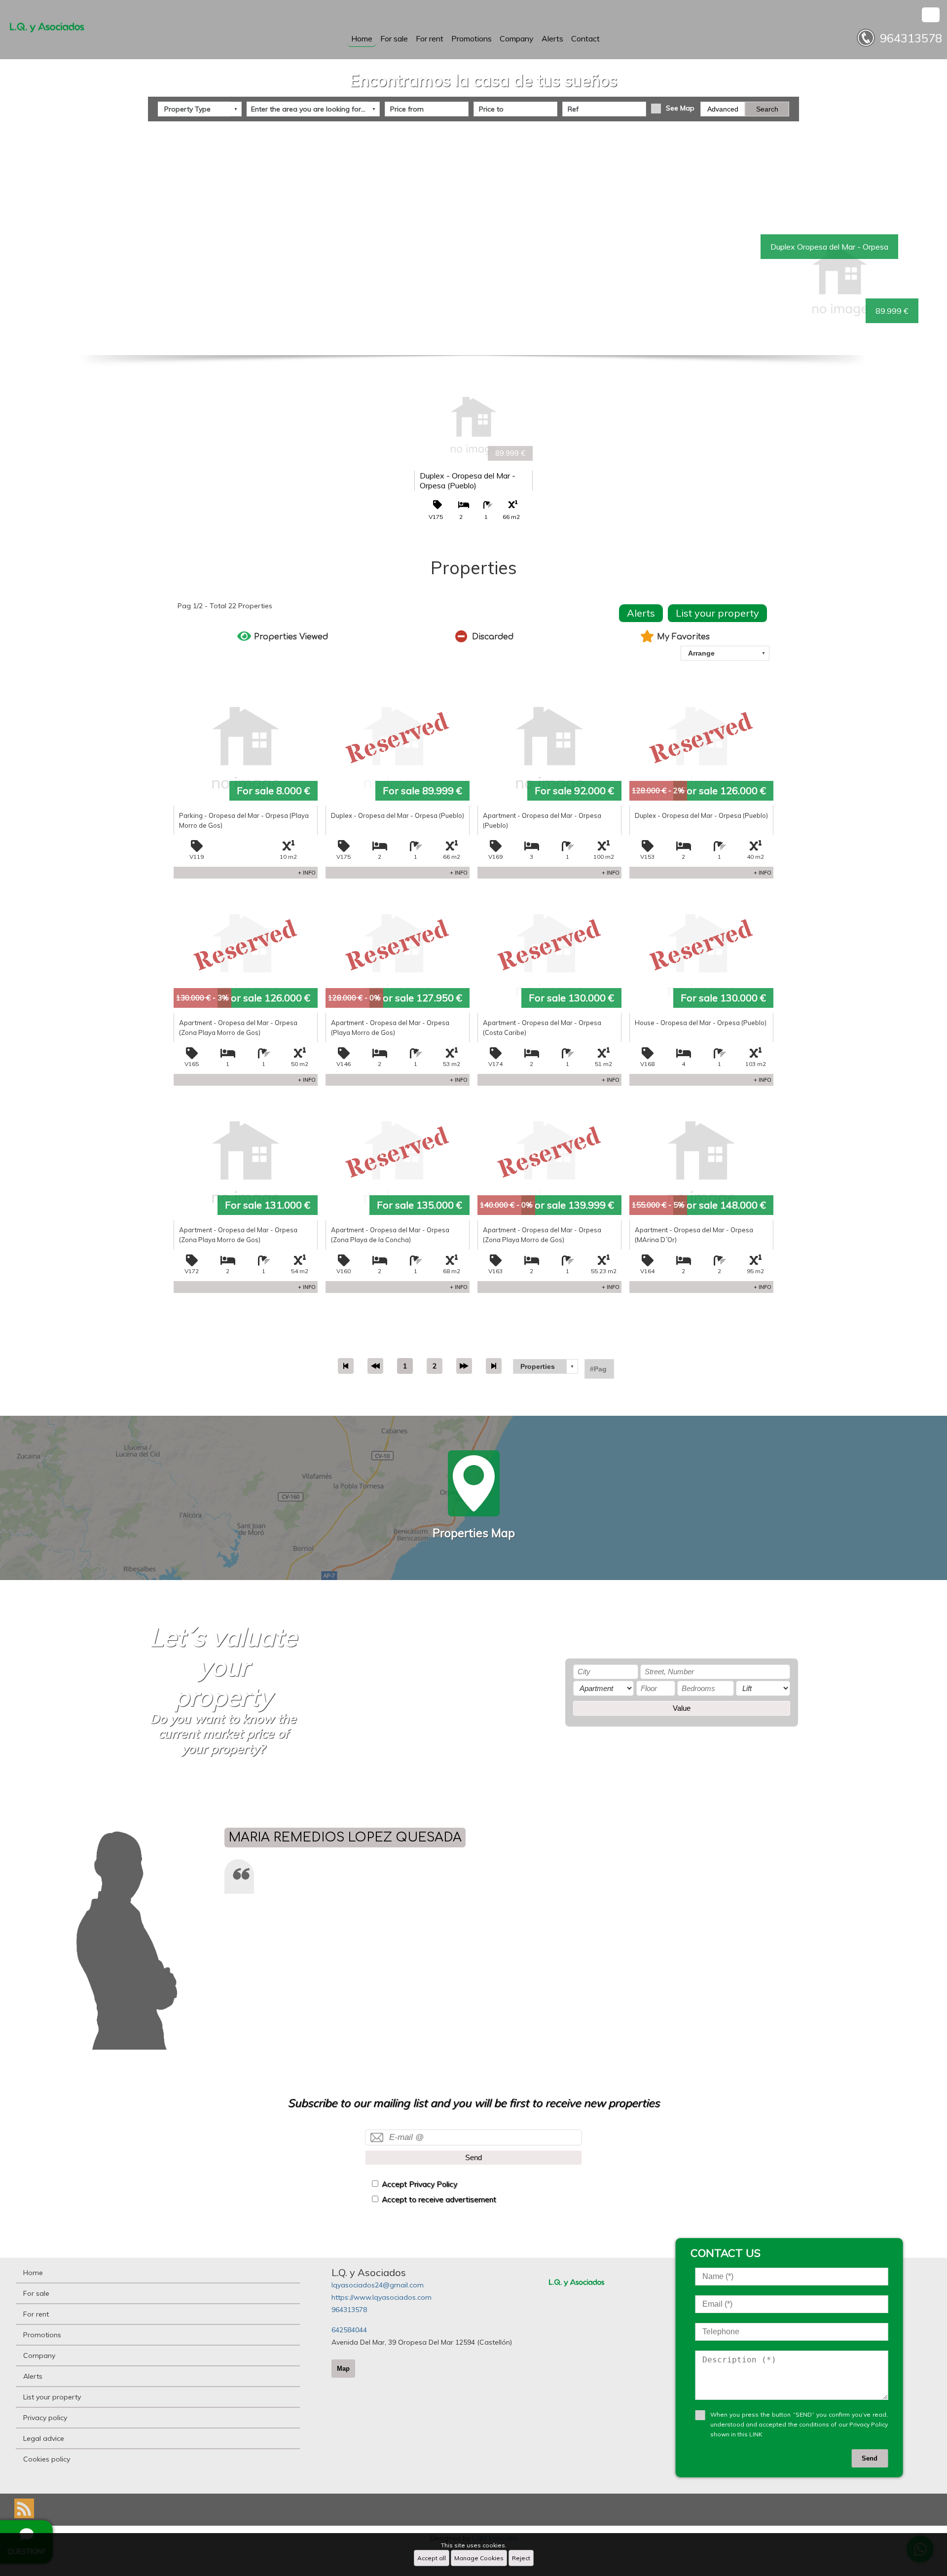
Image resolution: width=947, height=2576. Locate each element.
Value (682, 1708)
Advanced (723, 109)
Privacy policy (45, 2418)
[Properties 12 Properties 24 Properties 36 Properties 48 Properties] (546, 1366)
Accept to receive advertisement (439, 2199)
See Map (680, 108)
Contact (585, 38)
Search (767, 109)
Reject (521, 2558)
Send (473, 2157)
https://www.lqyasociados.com (382, 2297)
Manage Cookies (479, 2558)
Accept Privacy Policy (419, 2184)
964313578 (349, 2310)
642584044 (349, 2330)
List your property (717, 613)
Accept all (432, 2558)
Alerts (552, 38)
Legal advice (44, 2438)
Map (343, 2369)
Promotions (472, 38)
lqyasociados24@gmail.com (378, 2285)
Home (362, 38)
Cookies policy (47, 2459)
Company (517, 38)
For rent (430, 38)
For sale (394, 38)
